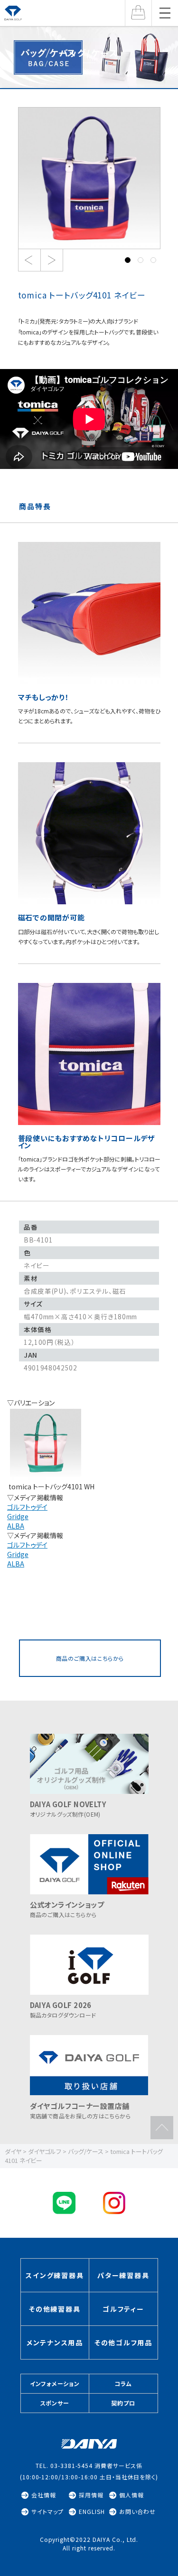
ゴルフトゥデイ (27, 1507)
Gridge (18, 1516)
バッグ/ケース (89, 53)
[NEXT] (52, 260)
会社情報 (44, 2495)
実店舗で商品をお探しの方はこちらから (80, 2110)
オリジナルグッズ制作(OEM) (68, 1809)
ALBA (16, 1526)
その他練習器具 (55, 2309)
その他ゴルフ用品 (123, 2342)
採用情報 (91, 2495)
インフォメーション (55, 2383)
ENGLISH (92, 2512)
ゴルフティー (123, 2309)
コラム (123, 2383)
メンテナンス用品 (55, 2342)
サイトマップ (47, 2512)
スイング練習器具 (55, 2275)
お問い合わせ (137, 2512)
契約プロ (123, 2403)
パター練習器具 (123, 2275)
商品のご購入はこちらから (90, 1658)
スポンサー (55, 2403)
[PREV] (29, 260)
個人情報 (131, 2495)
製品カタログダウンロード (63, 2009)
